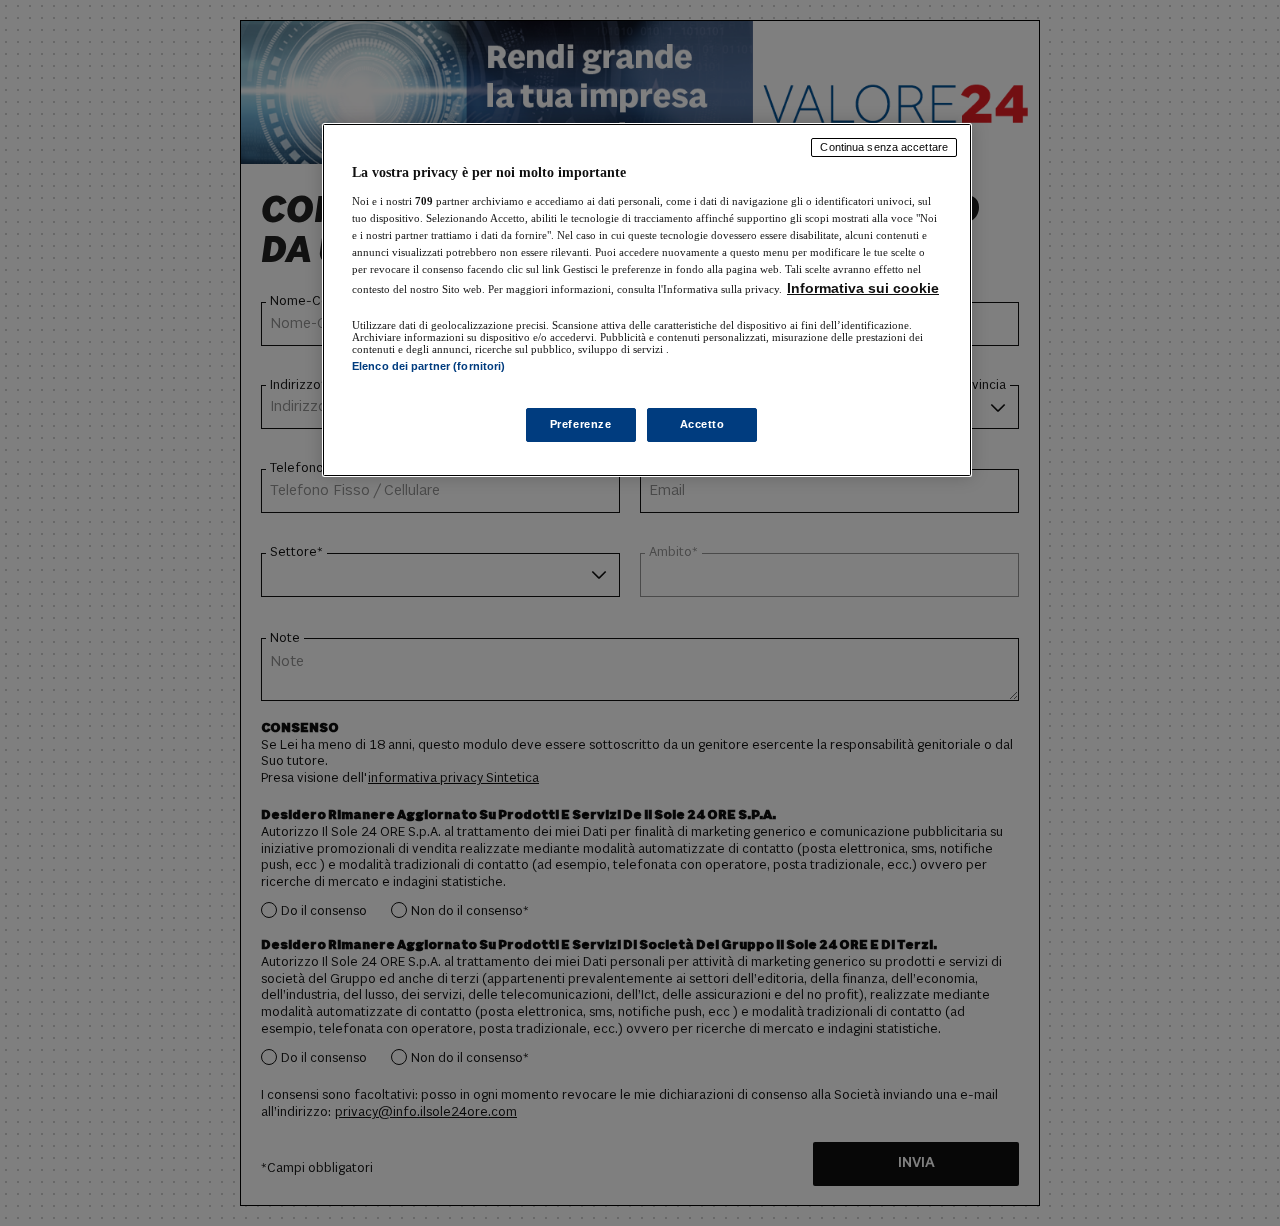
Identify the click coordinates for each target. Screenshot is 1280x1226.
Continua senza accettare (884, 147)
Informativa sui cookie (863, 288)
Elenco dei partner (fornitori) (428, 366)
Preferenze (581, 424)
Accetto (702, 424)
